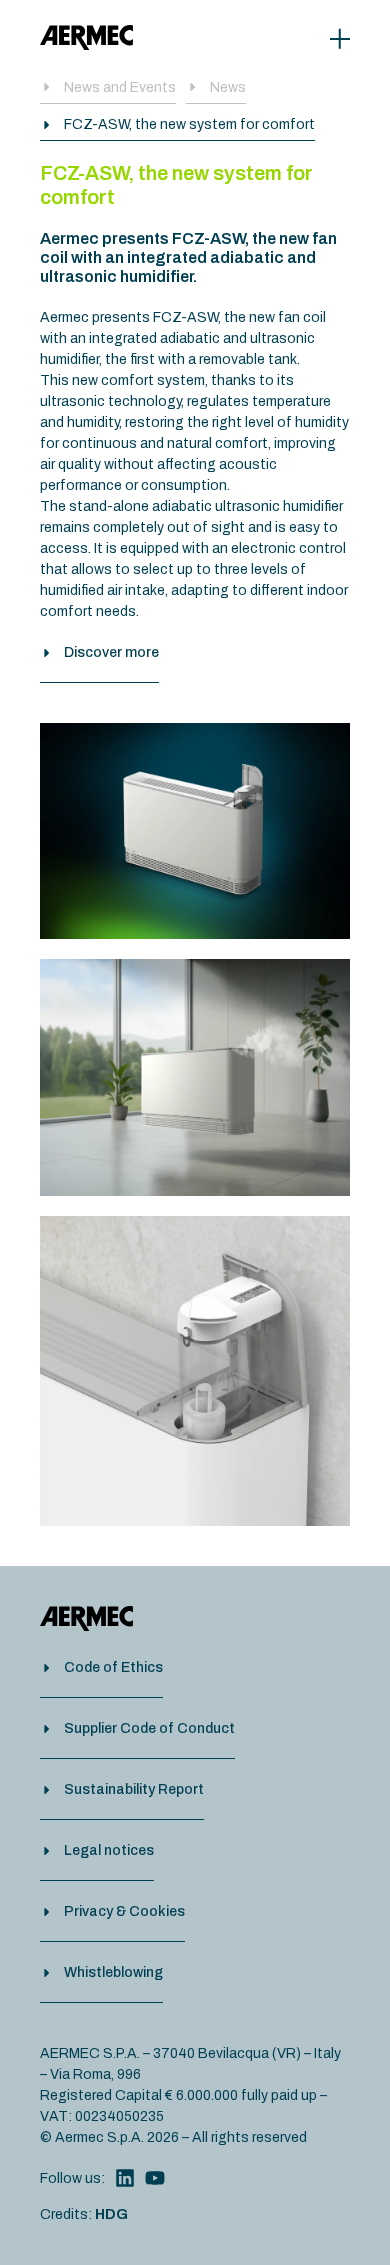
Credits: (84, 2214)
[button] (177, 127)
